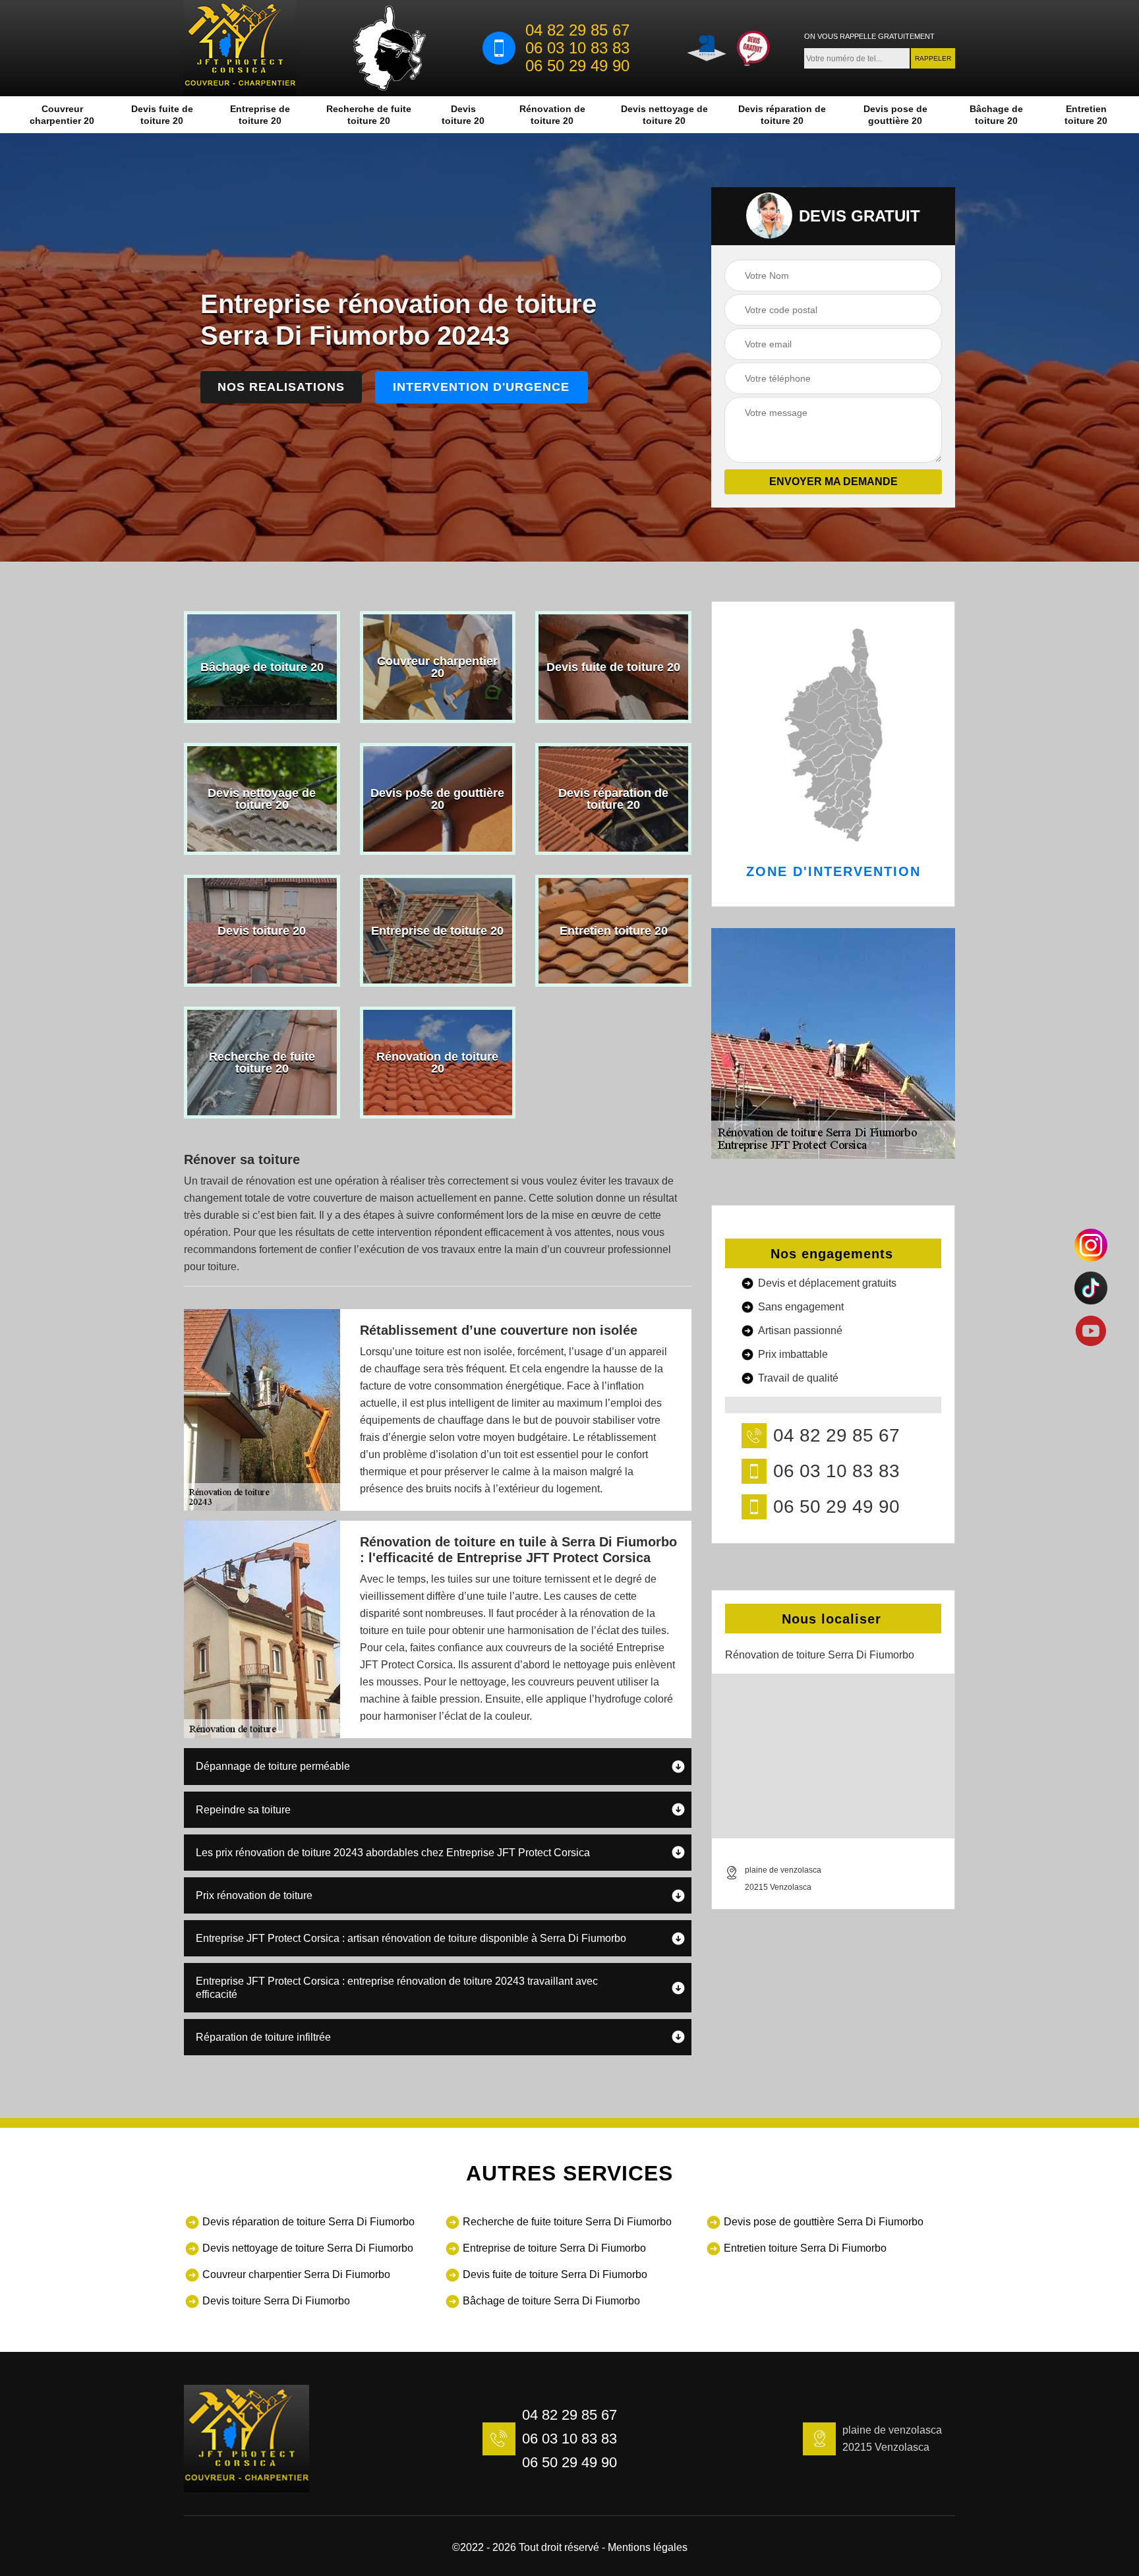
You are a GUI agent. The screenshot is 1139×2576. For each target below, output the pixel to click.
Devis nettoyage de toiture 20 (664, 115)
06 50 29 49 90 (577, 66)
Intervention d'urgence (481, 387)
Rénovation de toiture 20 (552, 115)
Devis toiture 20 (463, 115)
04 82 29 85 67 (577, 30)
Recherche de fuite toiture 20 (369, 115)
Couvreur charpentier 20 (62, 115)
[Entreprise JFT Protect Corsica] (240, 48)
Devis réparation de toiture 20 (782, 115)
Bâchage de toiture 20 (996, 115)
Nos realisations (281, 387)
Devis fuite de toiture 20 (162, 115)
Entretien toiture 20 (1086, 115)
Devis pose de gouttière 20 (895, 115)
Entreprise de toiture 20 (260, 115)
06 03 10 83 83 (577, 48)
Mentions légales (648, 2547)
